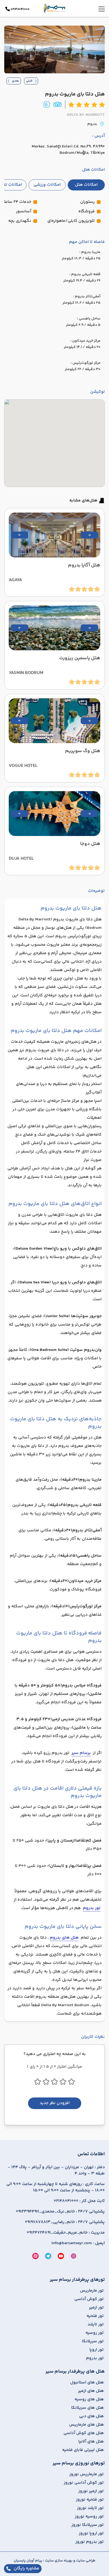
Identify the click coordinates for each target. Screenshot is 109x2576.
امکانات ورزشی (47, 185)
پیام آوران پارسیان (28, 2561)
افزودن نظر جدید (55, 2103)
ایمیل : (78, 2243)
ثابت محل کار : (79, 2201)
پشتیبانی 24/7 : (60, 2212)
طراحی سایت (85, 2561)
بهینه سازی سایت (58, 2561)
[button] (89, 535)
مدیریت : (66, 2233)
